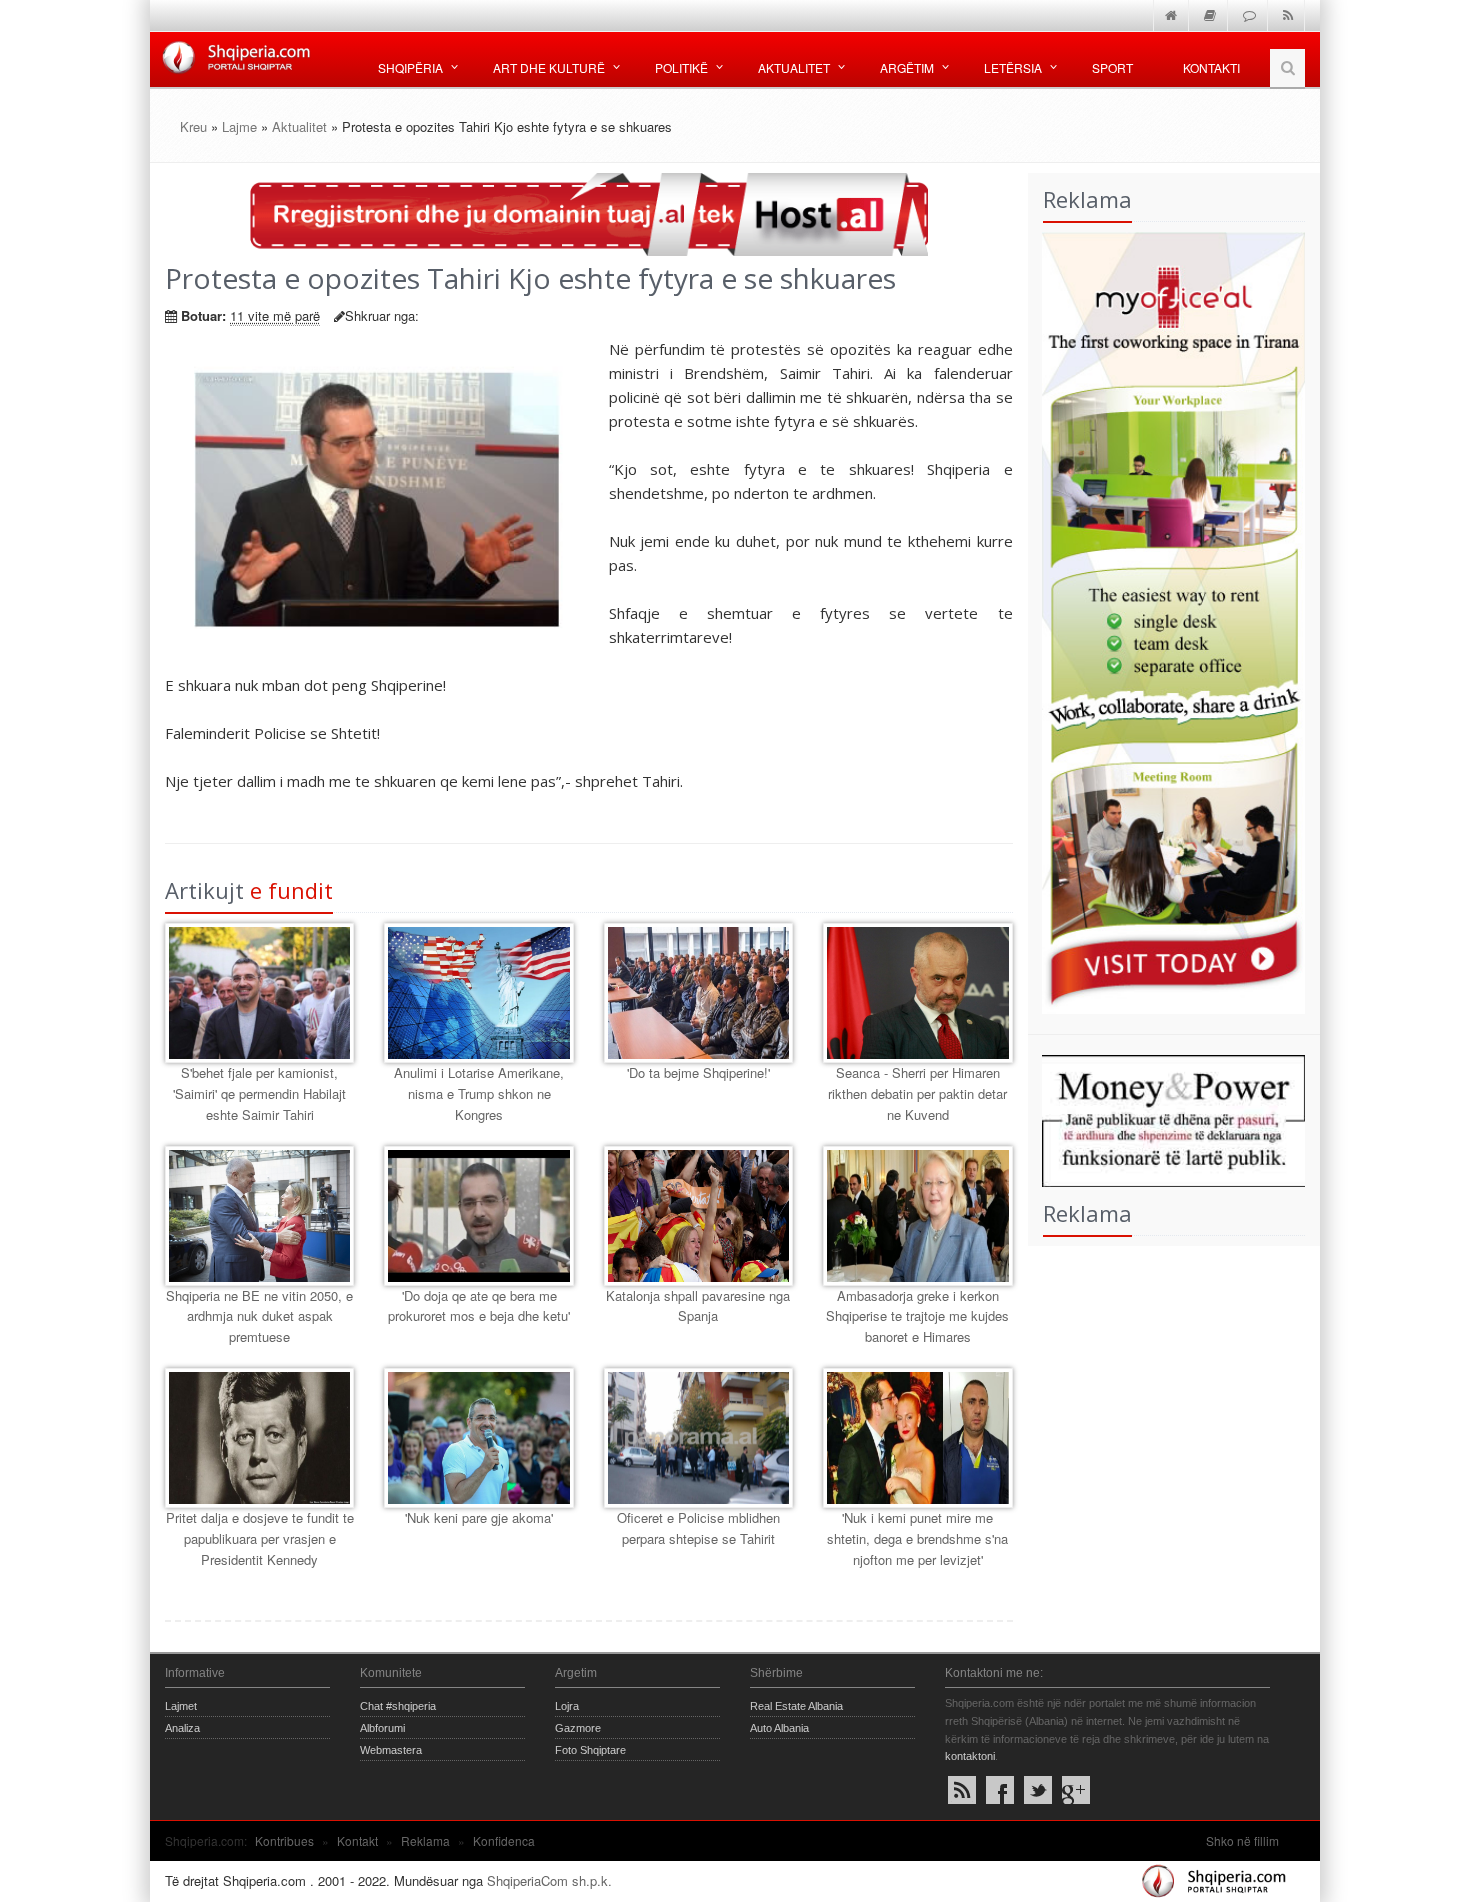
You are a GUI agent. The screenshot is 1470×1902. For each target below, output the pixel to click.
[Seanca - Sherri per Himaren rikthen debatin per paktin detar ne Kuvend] (917, 993)
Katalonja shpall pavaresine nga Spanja (698, 1306)
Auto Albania (779, 1728)
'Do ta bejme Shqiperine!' (698, 1072)
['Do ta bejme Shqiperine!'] (698, 993)
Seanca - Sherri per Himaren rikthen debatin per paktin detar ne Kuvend (917, 1093)
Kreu (193, 126)
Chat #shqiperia (398, 1706)
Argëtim (907, 67)
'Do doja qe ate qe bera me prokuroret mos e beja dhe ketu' (479, 1306)
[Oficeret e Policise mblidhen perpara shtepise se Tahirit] (698, 1438)
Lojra (567, 1706)
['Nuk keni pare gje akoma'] (478, 1438)
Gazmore (578, 1728)
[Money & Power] (1167, 1118)
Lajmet (181, 1706)
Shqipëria (410, 67)
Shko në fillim (1242, 1840)
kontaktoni (970, 1756)
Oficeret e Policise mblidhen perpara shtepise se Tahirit (698, 1528)
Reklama (425, 1840)
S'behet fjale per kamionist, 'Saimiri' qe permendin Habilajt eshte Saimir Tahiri (259, 1093)
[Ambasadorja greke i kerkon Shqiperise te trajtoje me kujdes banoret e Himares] (917, 1216)
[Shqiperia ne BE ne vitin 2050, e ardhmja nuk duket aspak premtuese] (259, 1216)
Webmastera (391, 1750)
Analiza (182, 1728)
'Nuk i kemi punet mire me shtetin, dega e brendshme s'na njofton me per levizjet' (917, 1538)
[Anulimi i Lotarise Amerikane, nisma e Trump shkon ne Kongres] (478, 993)
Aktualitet (794, 67)
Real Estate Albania (796, 1706)
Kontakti (1211, 67)
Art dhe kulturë (549, 67)
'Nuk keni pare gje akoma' (479, 1517)
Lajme (239, 126)
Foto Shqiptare (590, 1750)
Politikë (681, 67)
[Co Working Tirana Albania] (1167, 620)
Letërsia (1013, 67)
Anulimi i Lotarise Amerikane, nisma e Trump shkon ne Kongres (479, 1093)
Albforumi (382, 1728)
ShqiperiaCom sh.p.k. (549, 1880)
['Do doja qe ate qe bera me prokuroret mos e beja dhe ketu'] (478, 1216)
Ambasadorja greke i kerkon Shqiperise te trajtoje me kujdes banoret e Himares (917, 1316)
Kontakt (357, 1840)
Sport (1112, 67)
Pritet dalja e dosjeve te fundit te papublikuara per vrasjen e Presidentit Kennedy (260, 1538)
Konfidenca (504, 1840)
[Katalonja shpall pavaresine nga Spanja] (698, 1216)
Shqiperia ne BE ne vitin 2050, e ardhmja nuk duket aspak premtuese (259, 1316)
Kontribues (284, 1840)
